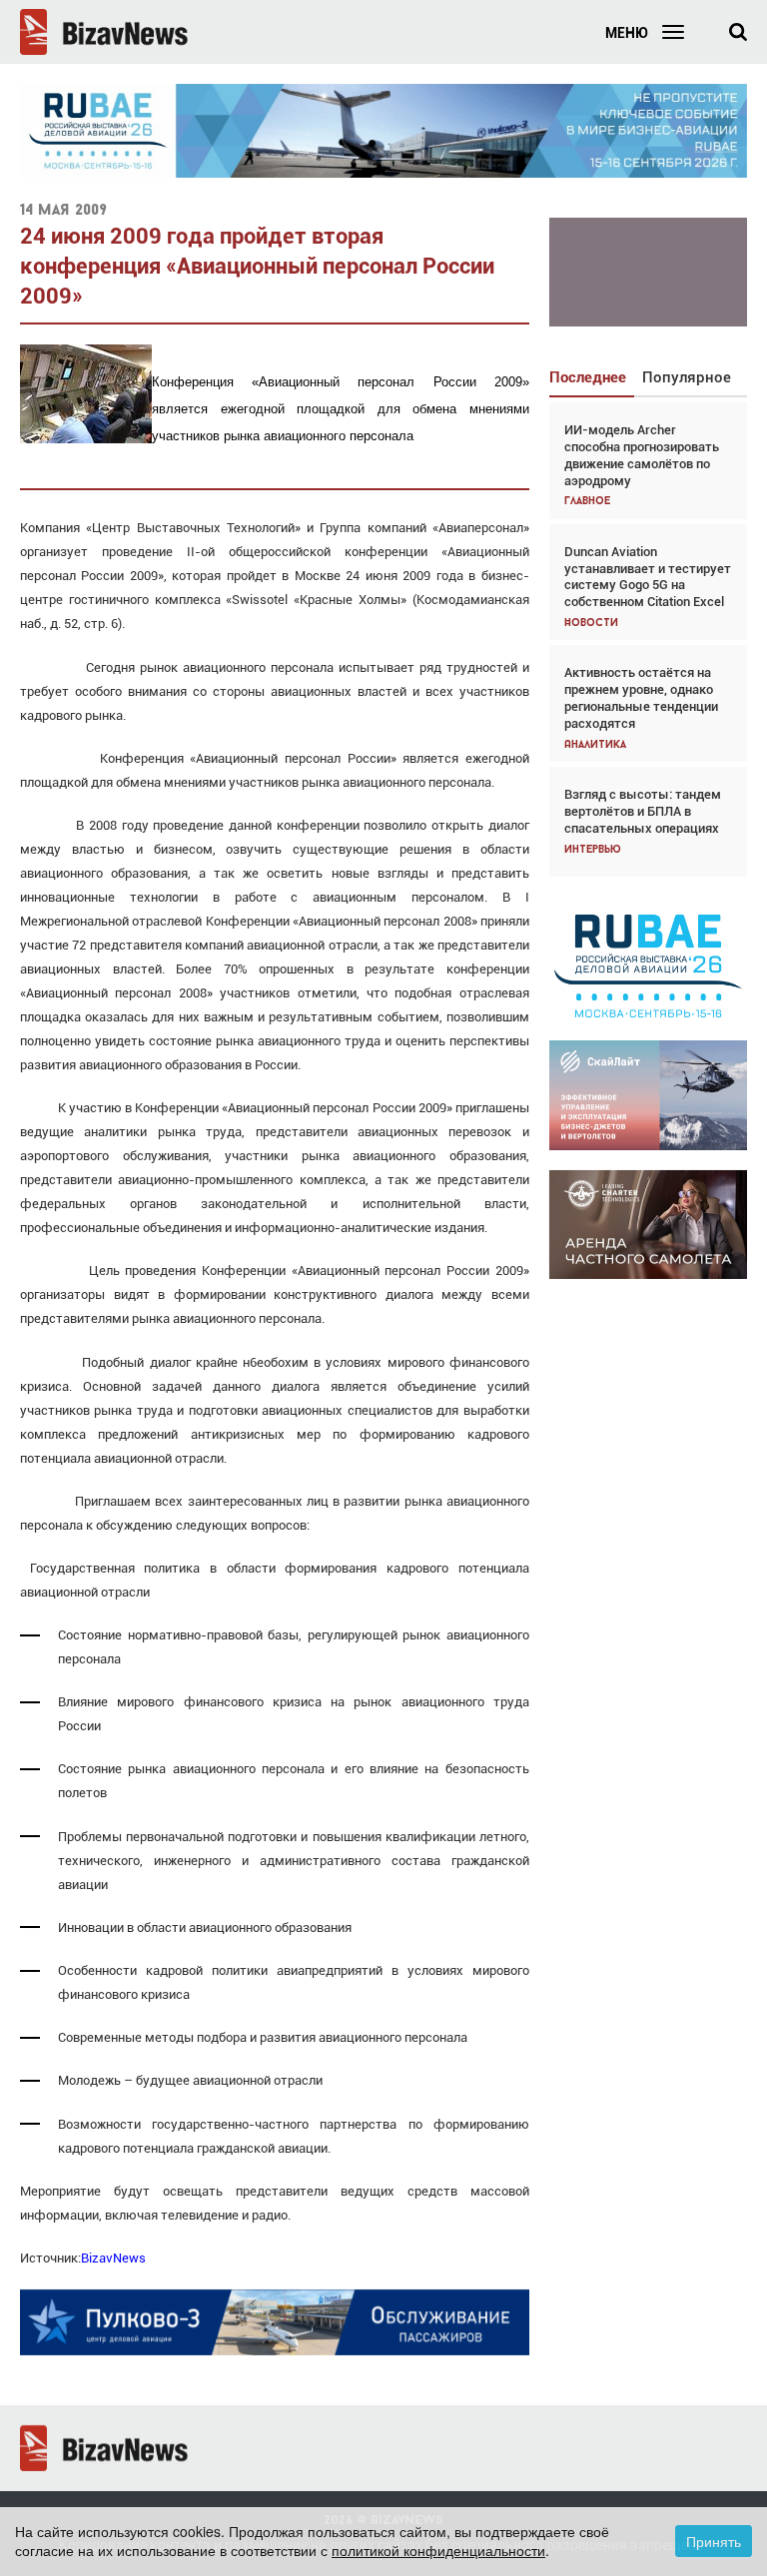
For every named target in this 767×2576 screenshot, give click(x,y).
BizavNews (113, 2258)
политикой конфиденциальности (438, 2550)
